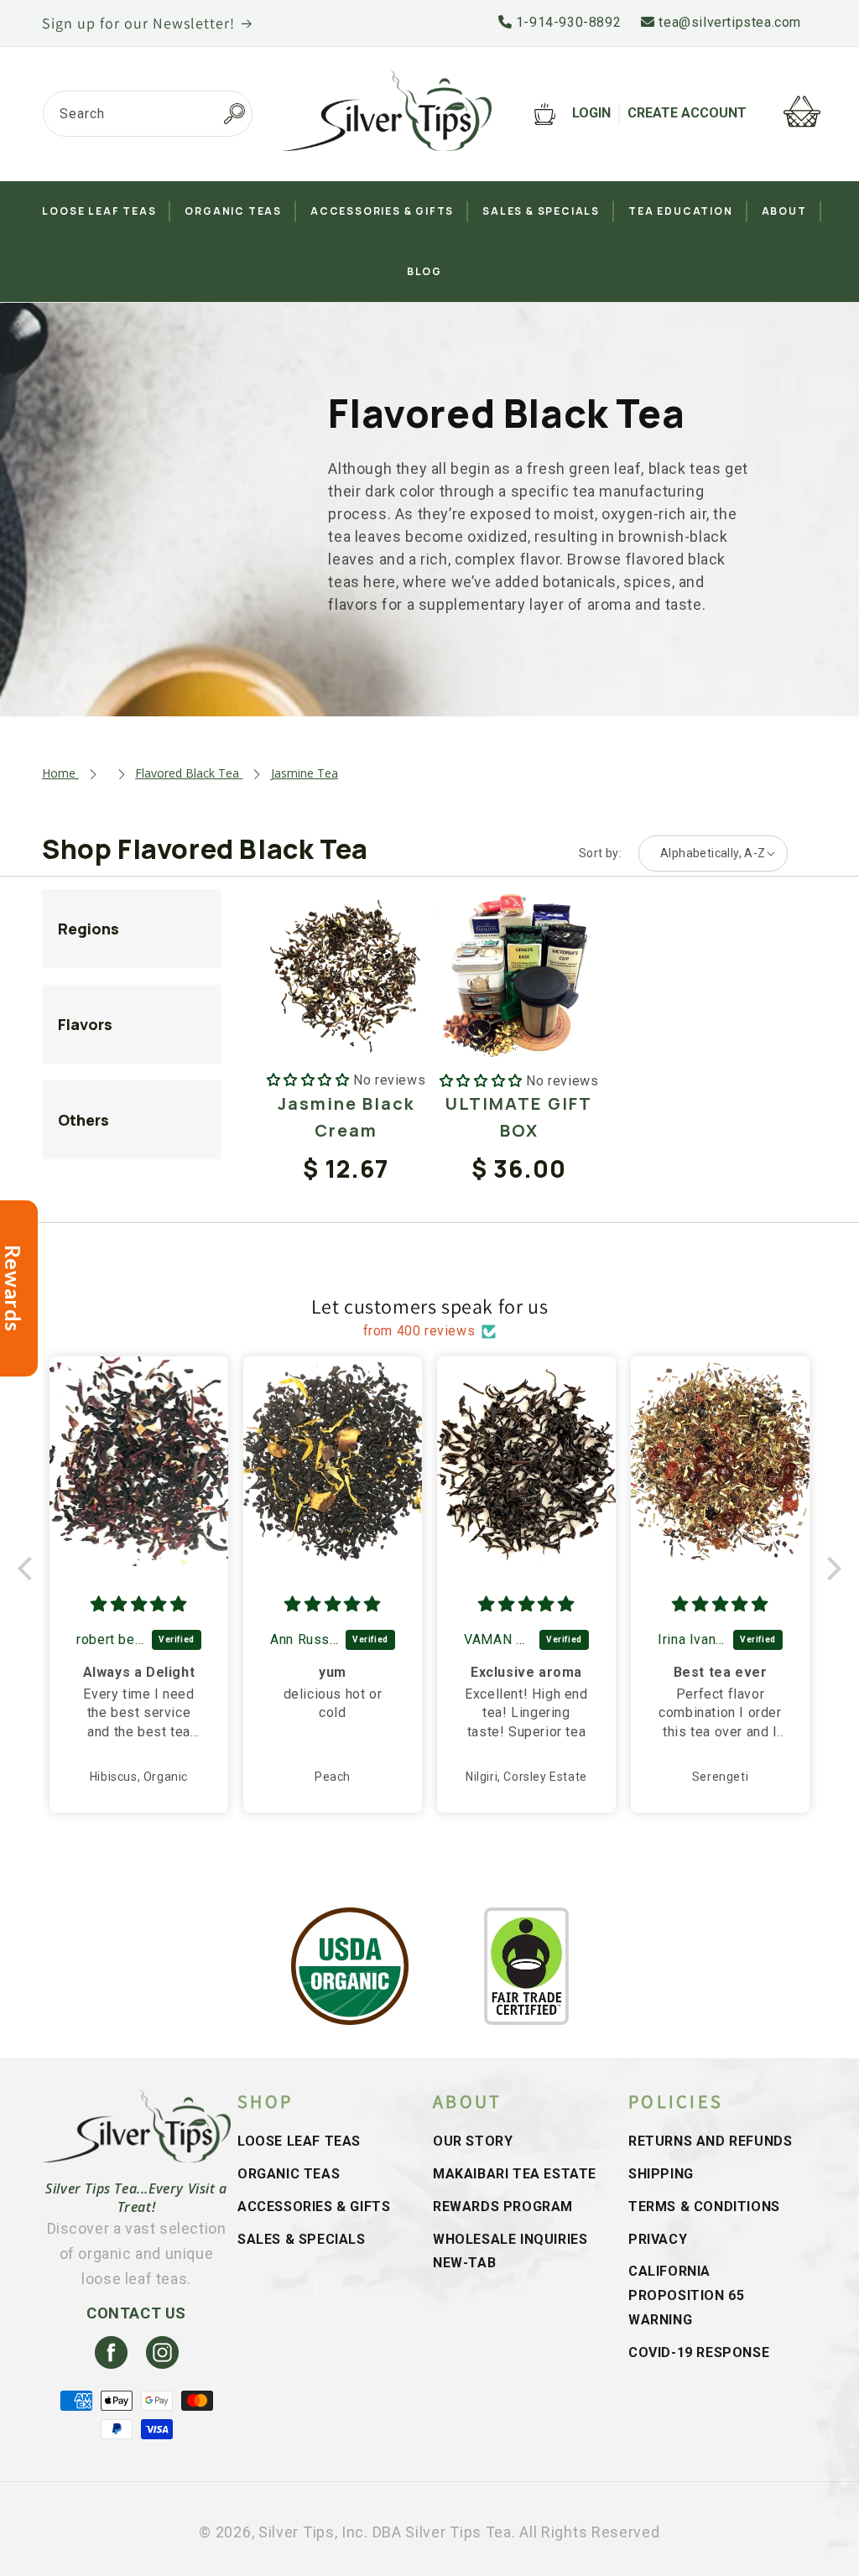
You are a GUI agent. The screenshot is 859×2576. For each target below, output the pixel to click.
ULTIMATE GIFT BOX (519, 1117)
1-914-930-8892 (566, 22)
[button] (29, 1569)
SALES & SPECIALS (302, 2239)
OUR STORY (473, 2141)
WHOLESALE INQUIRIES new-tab (510, 2251)
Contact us (136, 2313)
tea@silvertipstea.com (728, 22)
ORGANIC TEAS (289, 2174)
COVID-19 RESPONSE (699, 2352)
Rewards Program (503, 2207)
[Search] (234, 114)
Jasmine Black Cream (346, 1117)
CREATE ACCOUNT (687, 113)
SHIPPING (661, 2174)
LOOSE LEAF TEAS (299, 2141)
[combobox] (148, 114)
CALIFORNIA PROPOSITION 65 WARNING (686, 2295)
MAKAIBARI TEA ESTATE (515, 2174)
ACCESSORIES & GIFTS (314, 2207)
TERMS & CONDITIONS (704, 2207)
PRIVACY (658, 2239)
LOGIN (591, 113)
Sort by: (600, 853)
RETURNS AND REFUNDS (710, 2141)
